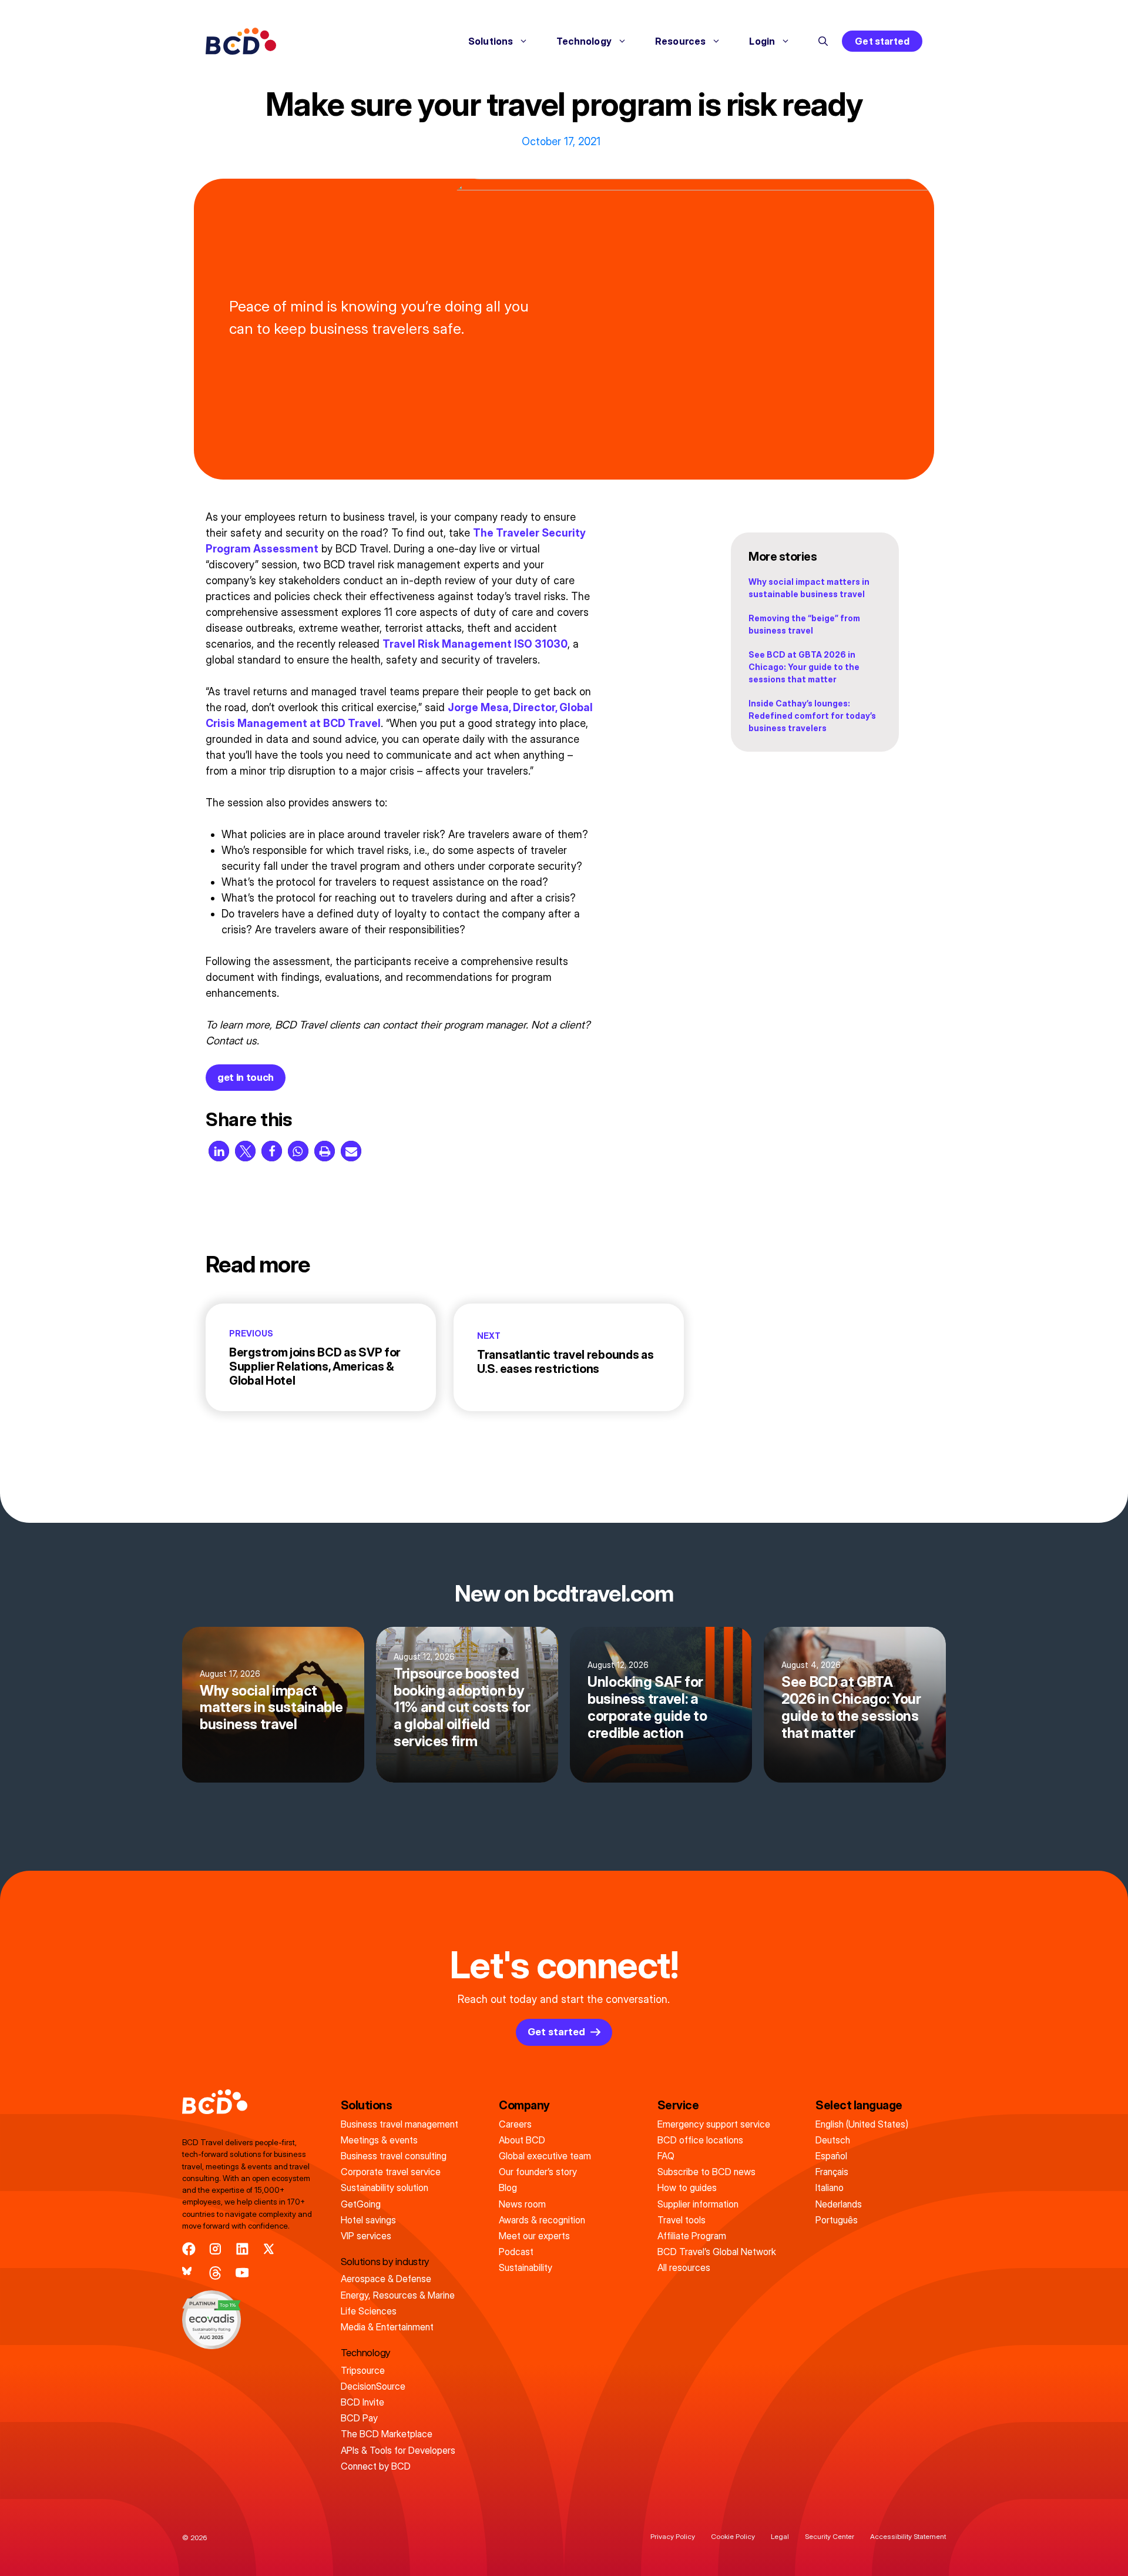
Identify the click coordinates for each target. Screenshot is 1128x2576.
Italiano (830, 2188)
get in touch (246, 1077)
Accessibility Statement (908, 2536)
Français (832, 2172)
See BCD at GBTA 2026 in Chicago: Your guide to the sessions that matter (804, 667)
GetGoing (361, 2204)
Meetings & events (379, 2140)
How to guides (687, 2188)
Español (831, 2156)
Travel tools (681, 2220)
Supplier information (698, 2204)
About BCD (522, 2140)
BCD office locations (700, 2140)
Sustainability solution (385, 2188)
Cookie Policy (733, 2536)
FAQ (666, 2156)
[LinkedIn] (242, 2249)
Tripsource (363, 2370)
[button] (823, 41)
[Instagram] (215, 2249)
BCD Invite (362, 2402)
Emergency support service (714, 2124)
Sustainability (526, 2267)
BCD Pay (359, 2418)
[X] (269, 2249)
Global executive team (545, 2156)
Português (837, 2220)
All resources (684, 2267)
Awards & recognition (542, 2220)
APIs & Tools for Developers (398, 2450)
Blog (508, 2188)
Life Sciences (369, 2311)
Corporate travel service (391, 2172)
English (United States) (862, 2124)
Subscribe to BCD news (706, 2172)
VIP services (366, 2236)
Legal (780, 2536)
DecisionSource (373, 2386)
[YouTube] (242, 2273)
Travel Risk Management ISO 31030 (475, 644)
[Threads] (215, 2273)
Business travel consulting (394, 2156)
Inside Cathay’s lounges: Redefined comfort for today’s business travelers (812, 716)
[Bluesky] (189, 2273)
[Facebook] (189, 2249)
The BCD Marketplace (387, 2434)
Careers (515, 2124)
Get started (882, 41)
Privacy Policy (673, 2536)
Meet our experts (534, 2236)
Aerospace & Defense (386, 2279)
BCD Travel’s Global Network (717, 2252)
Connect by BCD (376, 2466)
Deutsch (833, 2140)
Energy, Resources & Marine (398, 2295)
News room (522, 2204)
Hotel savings (368, 2220)
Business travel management (399, 2124)
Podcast (516, 2252)
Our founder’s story (538, 2172)
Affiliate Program (692, 2236)
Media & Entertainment (387, 2327)
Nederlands (839, 2204)
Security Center (830, 2536)
